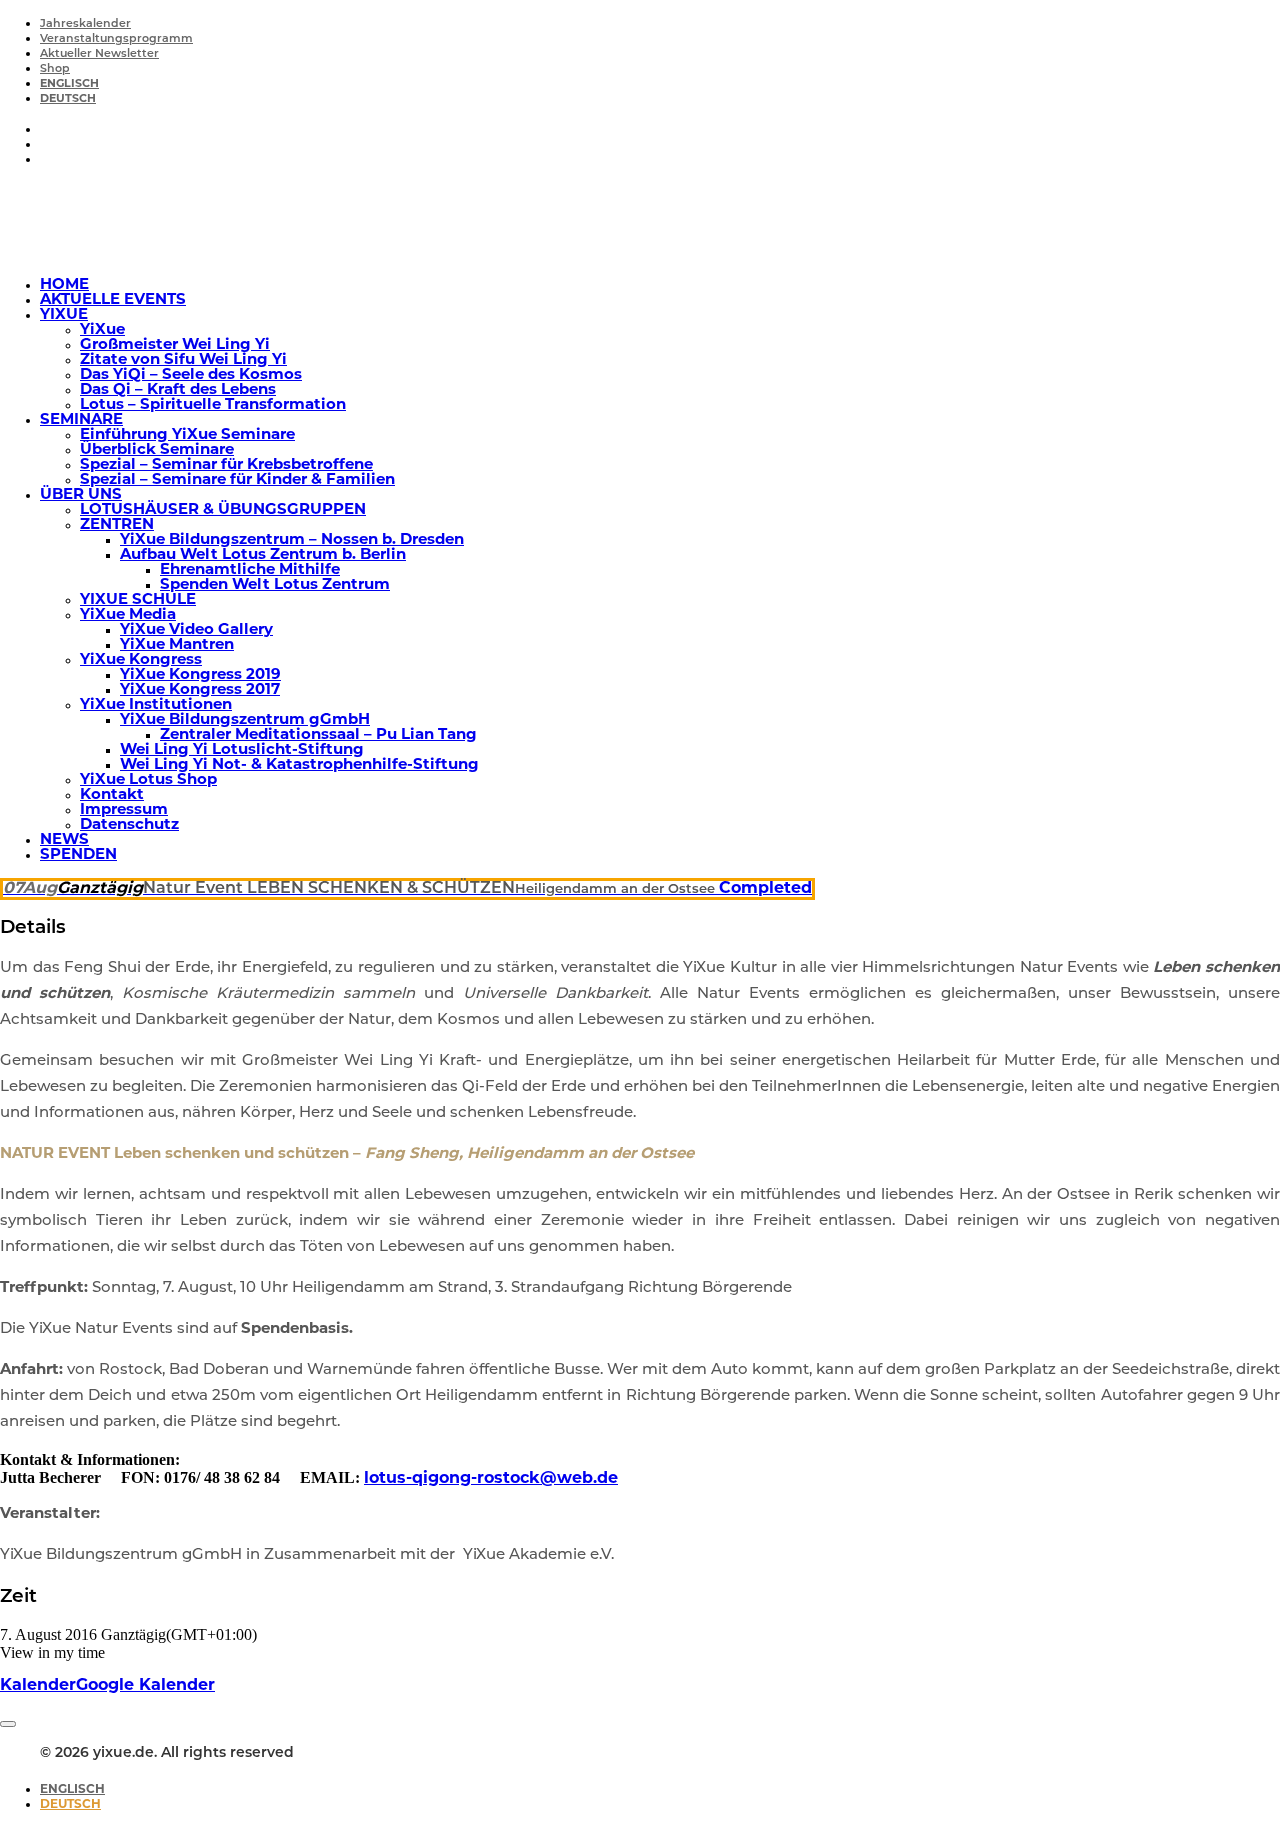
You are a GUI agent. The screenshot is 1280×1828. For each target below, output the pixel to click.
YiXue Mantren (177, 645)
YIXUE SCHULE (138, 600)
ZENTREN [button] (117, 525)
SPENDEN (78, 855)
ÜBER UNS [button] (81, 495)
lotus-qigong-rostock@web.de (491, 1479)
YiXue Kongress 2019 (200, 675)
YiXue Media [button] (128, 615)
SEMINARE (81, 420)
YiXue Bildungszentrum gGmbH (245, 720)
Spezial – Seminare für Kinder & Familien (237, 480)
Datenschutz (129, 825)
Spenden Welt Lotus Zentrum (275, 585)
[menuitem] (660, 23)
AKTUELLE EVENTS (113, 300)
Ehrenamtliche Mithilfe (250, 570)
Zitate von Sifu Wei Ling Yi (183, 360)
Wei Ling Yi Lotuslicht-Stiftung (242, 750)
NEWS (64, 840)
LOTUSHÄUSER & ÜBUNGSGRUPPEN (223, 510)
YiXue (102, 330)
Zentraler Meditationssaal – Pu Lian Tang (318, 735)
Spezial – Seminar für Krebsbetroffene (226, 465)
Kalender (38, 1686)
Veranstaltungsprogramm (116, 39)
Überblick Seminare (157, 450)
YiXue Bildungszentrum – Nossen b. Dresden (292, 540)
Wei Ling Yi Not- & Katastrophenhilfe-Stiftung (299, 765)
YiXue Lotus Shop (148, 780)
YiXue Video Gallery (196, 630)
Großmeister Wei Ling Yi (175, 345)
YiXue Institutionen (156, 705)
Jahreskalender (85, 24)
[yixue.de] (640, 222)
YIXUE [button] (64, 315)
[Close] (8, 1724)
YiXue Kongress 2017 (200, 690)
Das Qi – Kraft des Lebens (178, 390)
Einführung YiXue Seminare (187, 435)
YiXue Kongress (141, 660)
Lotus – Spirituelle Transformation (213, 405)
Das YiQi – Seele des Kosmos (191, 375)
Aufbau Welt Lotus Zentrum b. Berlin (263, 555)
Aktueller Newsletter (99, 54)
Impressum (124, 810)
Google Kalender (145, 1686)
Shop (55, 69)
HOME (64, 285)
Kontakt (112, 795)
